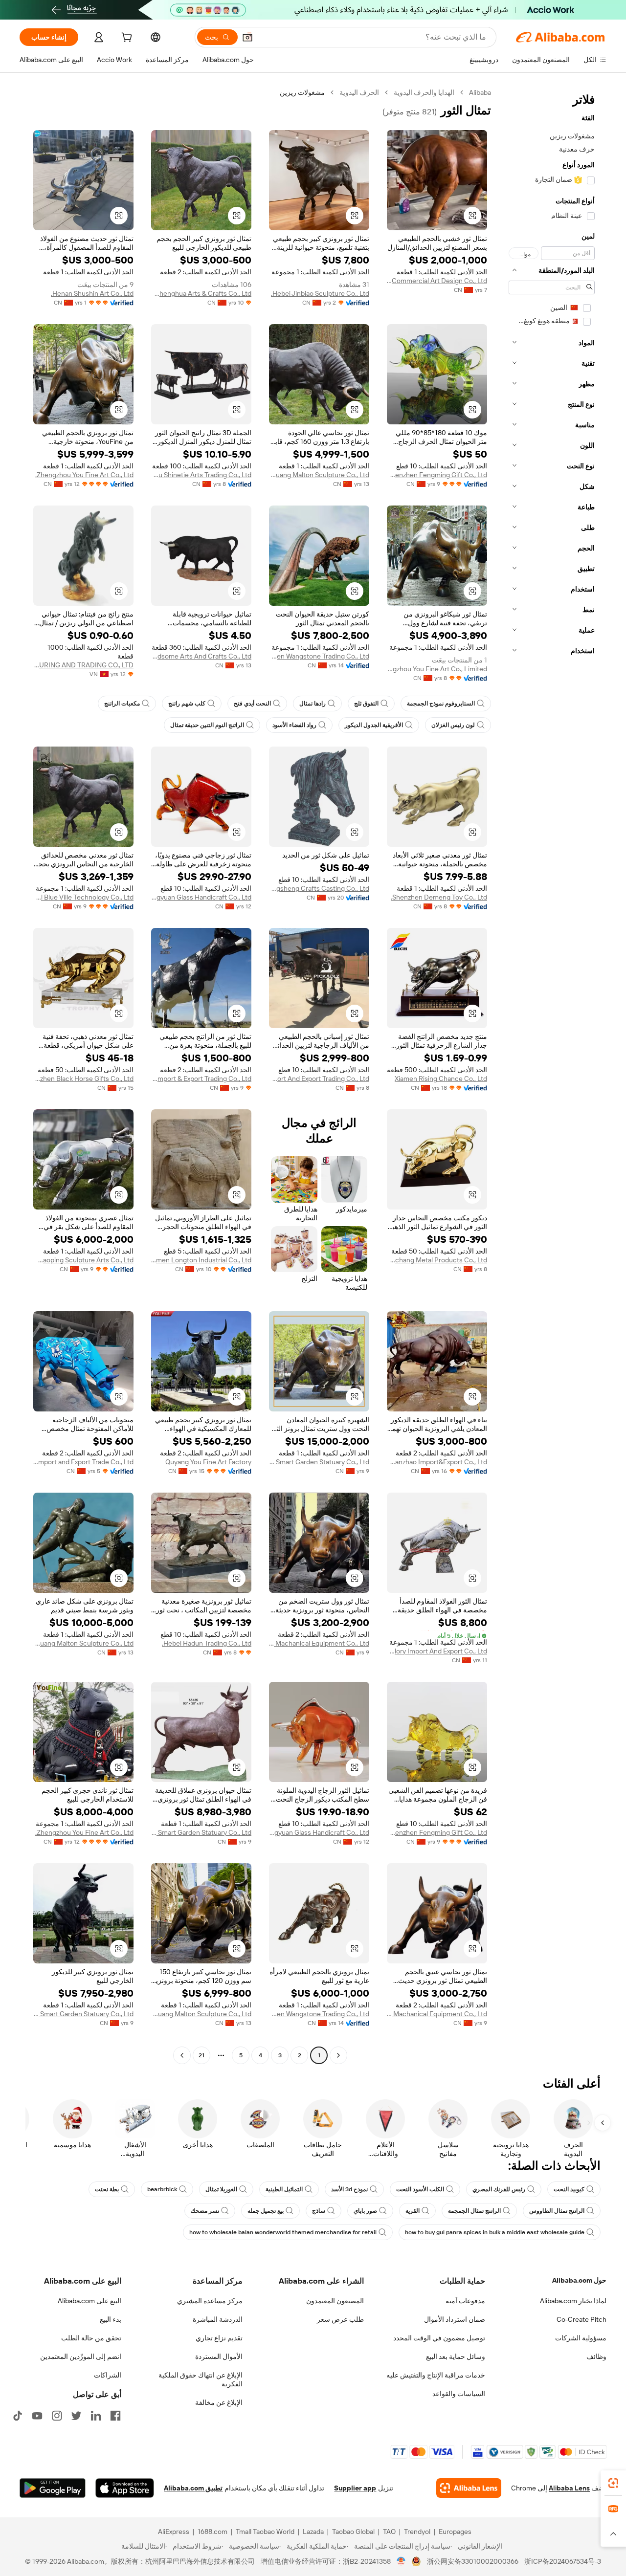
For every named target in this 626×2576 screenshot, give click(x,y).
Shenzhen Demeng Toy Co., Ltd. (439, 897)
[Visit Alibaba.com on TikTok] (18, 2416)
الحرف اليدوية (359, 92)
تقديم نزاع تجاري (219, 2338)
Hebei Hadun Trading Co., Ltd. (207, 1643)
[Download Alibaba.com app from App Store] (125, 2488)
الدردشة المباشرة (218, 2319)
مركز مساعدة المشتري (210, 2301)
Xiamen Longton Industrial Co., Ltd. (201, 1260)
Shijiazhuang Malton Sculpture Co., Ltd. (319, 475)
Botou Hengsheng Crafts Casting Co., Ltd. (319, 888)
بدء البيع (111, 2319)
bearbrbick (162, 2189)
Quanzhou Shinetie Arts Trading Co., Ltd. (201, 475)
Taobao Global (353, 2532)
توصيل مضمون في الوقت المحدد (439, 2338)
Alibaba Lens (569, 2488)
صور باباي (365, 2211)
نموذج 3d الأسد (349, 2189)
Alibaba (480, 92)
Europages (455, 2532)
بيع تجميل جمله (266, 2211)
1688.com (212, 2532)
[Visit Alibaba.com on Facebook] (115, 2416)
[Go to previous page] (338, 2055)
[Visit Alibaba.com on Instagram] (57, 2416)
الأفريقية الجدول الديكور (374, 725)
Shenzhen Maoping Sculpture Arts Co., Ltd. (83, 1260)
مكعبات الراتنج (122, 704)
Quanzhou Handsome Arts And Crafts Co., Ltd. (201, 656)
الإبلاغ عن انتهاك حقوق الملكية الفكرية (201, 2379)
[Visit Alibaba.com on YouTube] (37, 2416)
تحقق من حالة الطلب (91, 2338)
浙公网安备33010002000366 (473, 2561)
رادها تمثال (313, 704)
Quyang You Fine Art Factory (208, 1462)
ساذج (319, 2211)
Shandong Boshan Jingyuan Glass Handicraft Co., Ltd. (201, 897)
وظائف (596, 2356)
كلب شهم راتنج (187, 704)
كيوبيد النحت (569, 2189)
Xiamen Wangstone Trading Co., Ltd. (319, 656)
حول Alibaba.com (579, 2280)
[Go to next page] (182, 2055)
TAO (389, 2532)
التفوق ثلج (366, 704)
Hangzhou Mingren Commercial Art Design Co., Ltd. (437, 281)
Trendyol (417, 2532)
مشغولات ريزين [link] (302, 92)
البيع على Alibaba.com (89, 2301)
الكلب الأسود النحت (420, 2189)
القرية (413, 2211)
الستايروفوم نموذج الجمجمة (441, 704)
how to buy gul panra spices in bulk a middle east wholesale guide (495, 2232)
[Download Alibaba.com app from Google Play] (53, 2488)
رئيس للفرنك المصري (499, 2189)
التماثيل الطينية (284, 2189)
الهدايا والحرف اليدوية (424, 92)
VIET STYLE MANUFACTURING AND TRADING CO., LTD (83, 665)
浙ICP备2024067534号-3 (563, 2561)
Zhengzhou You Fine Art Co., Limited (437, 669)
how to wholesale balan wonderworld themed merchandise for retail (283, 2232)
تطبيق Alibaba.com (193, 2488)
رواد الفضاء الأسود (294, 725)
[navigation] (552, 1075)
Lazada (313, 2532)
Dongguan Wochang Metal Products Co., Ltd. (437, 1260)
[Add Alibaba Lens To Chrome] (469, 2488)
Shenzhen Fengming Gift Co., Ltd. (437, 475)
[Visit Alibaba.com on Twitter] (76, 2416)
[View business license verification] (401, 2561)
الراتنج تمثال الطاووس (557, 2211)
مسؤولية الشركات (581, 2338)
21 (201, 2055)
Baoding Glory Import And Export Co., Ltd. (437, 1651)
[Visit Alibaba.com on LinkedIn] (96, 2416)
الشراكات (108, 2375)
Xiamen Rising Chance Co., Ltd (441, 1079)
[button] (247, 37)
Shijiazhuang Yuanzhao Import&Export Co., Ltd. (437, 1462)
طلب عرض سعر (340, 2319)
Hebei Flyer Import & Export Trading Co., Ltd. (201, 1079)
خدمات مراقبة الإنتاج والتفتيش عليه (436, 2375)
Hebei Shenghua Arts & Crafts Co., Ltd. (201, 293)
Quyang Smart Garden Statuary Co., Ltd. (319, 1462)
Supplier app (355, 2488)
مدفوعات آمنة (465, 2301)
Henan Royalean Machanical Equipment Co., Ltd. (319, 1643)
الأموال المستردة (219, 2356)
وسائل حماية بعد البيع (456, 2356)
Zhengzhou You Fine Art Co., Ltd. (84, 475)
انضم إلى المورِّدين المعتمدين (81, 2356)
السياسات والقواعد (459, 2394)
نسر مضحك (205, 2211)
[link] (613, 2483)
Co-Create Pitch (581, 2319)
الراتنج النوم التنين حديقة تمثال (207, 725)
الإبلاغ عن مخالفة (219, 2402)
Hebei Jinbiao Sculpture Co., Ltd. (320, 293)
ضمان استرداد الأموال (455, 2319)
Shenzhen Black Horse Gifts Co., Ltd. (83, 1079)
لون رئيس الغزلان (453, 725)
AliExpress (174, 2532)
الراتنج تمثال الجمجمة (474, 2211)
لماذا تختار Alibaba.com (573, 2301)
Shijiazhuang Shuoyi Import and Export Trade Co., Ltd (83, 1462)
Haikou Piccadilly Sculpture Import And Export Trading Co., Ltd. (319, 1079)
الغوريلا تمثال (221, 2189)
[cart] (126, 39)
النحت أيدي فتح (252, 704)
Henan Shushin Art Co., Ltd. (92, 293)
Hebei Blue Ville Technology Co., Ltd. (83, 897)
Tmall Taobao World (265, 2532)
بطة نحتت (107, 2189)
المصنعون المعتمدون (335, 2301)
